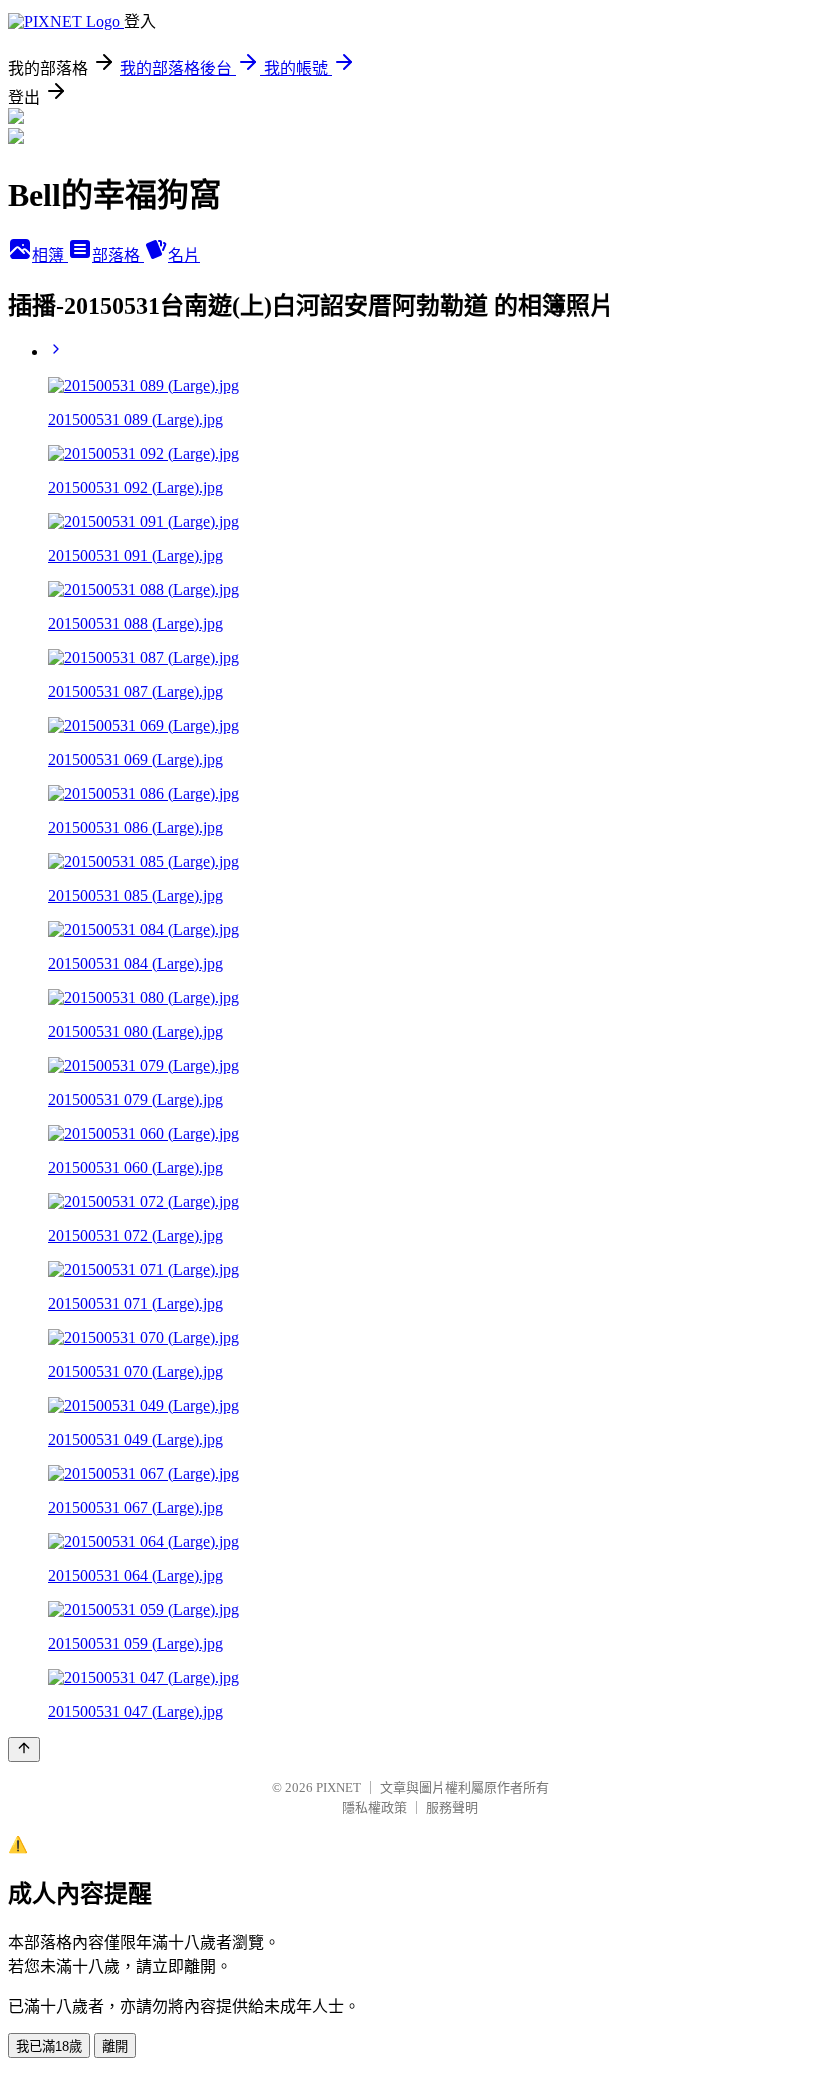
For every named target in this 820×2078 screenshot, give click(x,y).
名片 (184, 255)
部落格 (118, 255)
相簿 (50, 255)
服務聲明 (452, 1807)
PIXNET (338, 1787)
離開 (115, 2046)
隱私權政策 (374, 1807)
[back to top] (24, 1749)
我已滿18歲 (49, 2046)
